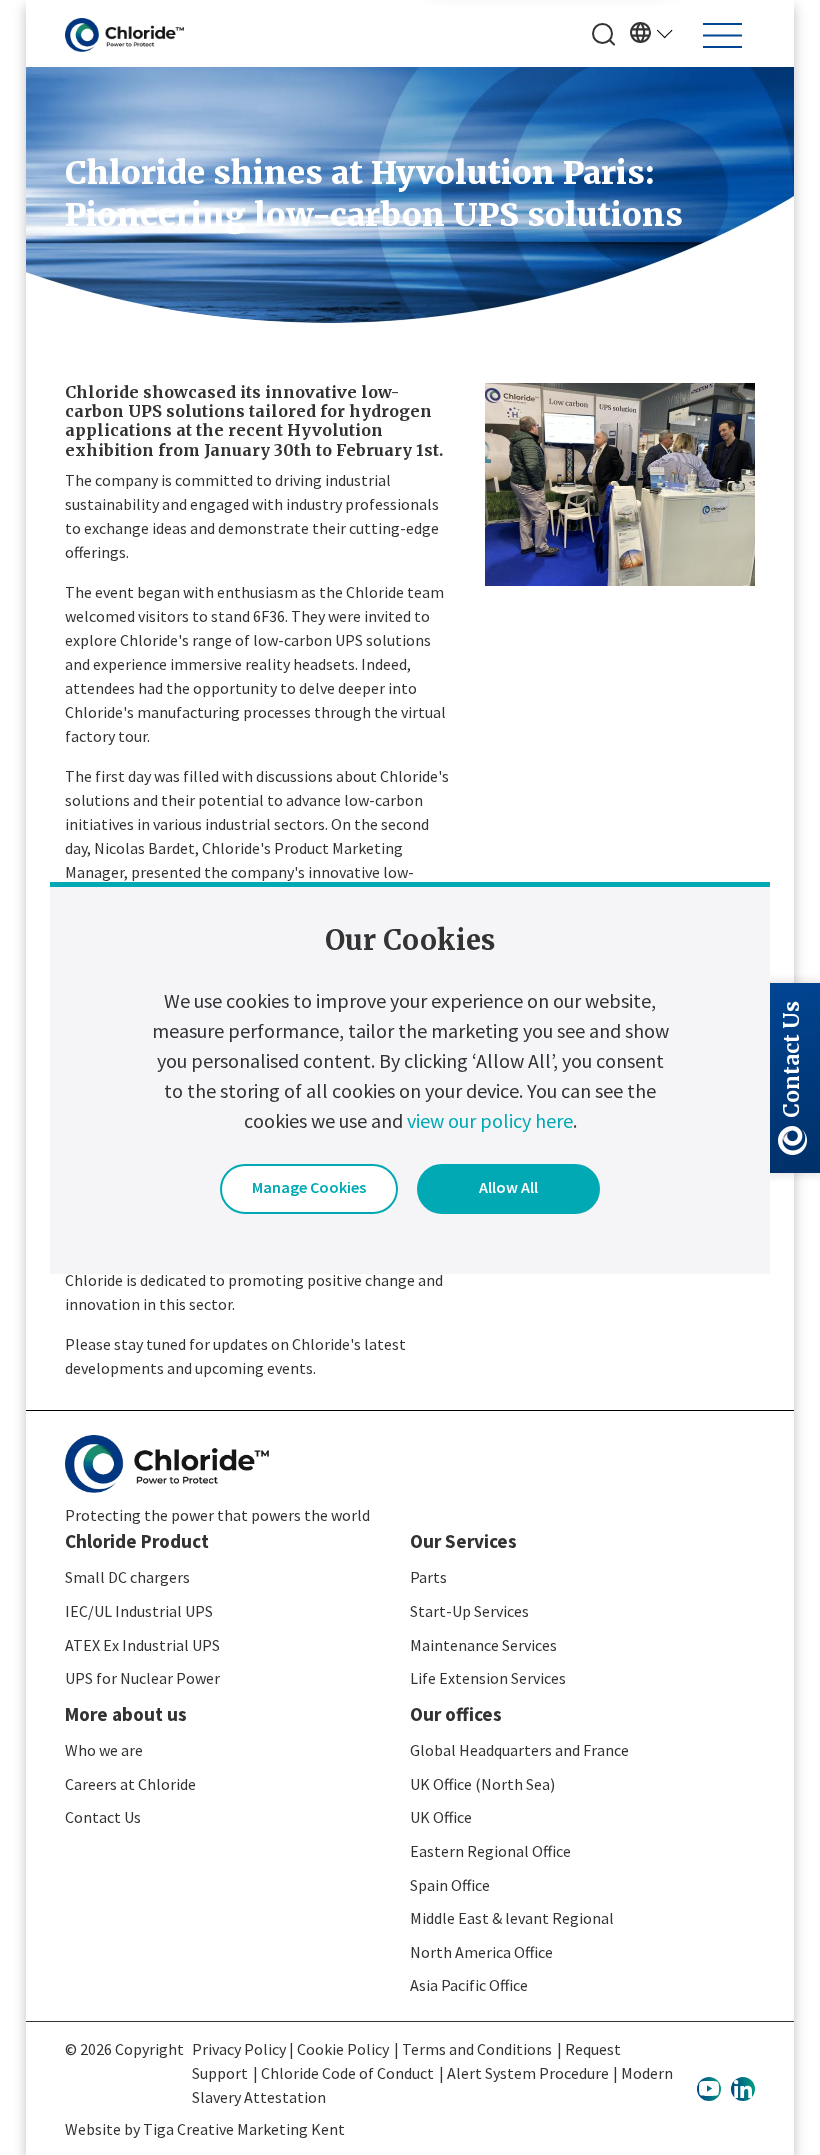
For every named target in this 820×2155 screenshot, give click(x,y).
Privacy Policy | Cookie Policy (290, 2049)
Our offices (456, 1714)
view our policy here (490, 1120)
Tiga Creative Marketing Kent (244, 2129)
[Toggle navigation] (722, 35)
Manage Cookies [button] (309, 1187)
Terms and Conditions (477, 2049)
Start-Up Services (469, 1611)
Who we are (104, 1750)
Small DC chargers (127, 1577)
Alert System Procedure (528, 2073)
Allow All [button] (508, 1187)
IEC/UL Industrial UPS (139, 1611)
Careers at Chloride (130, 1784)
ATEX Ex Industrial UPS (142, 1645)
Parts (428, 1577)
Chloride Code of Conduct (347, 2073)
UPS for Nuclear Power (142, 1678)
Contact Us (103, 1817)
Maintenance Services (483, 1645)
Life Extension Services (488, 1678)
